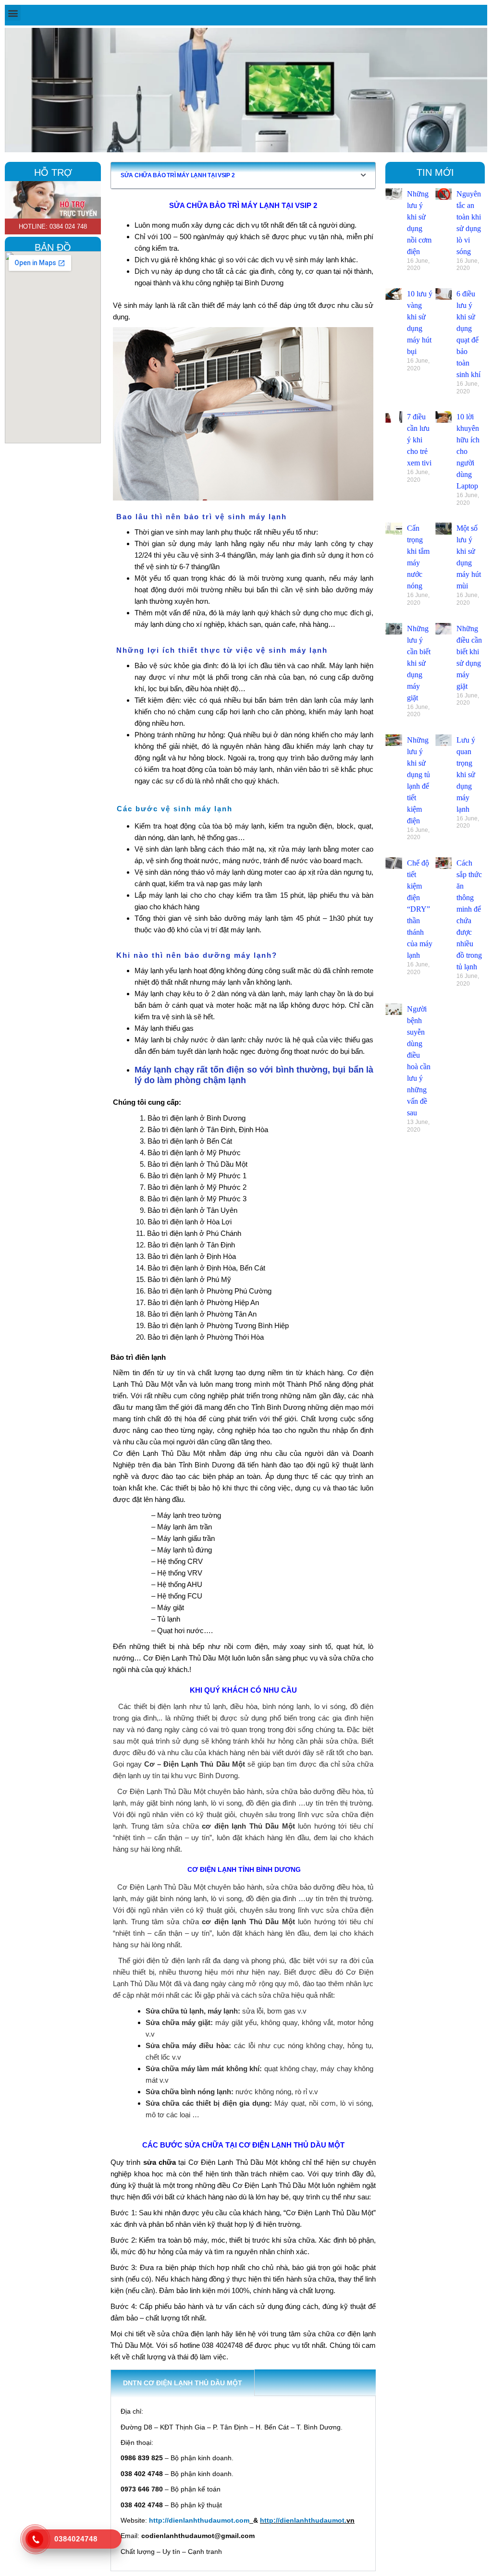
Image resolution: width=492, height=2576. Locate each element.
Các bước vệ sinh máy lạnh (175, 809)
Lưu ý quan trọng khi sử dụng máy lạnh (466, 775)
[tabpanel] (243, 2484)
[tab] (267, 2383)
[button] (13, 13)
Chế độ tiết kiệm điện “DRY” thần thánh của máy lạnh (420, 909)
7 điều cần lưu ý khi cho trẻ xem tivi (419, 440)
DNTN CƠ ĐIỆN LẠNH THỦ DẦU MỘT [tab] (183, 2383)
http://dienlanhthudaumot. (303, 2520)
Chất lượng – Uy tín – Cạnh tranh (171, 2552)
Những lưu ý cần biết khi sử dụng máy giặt (419, 663)
